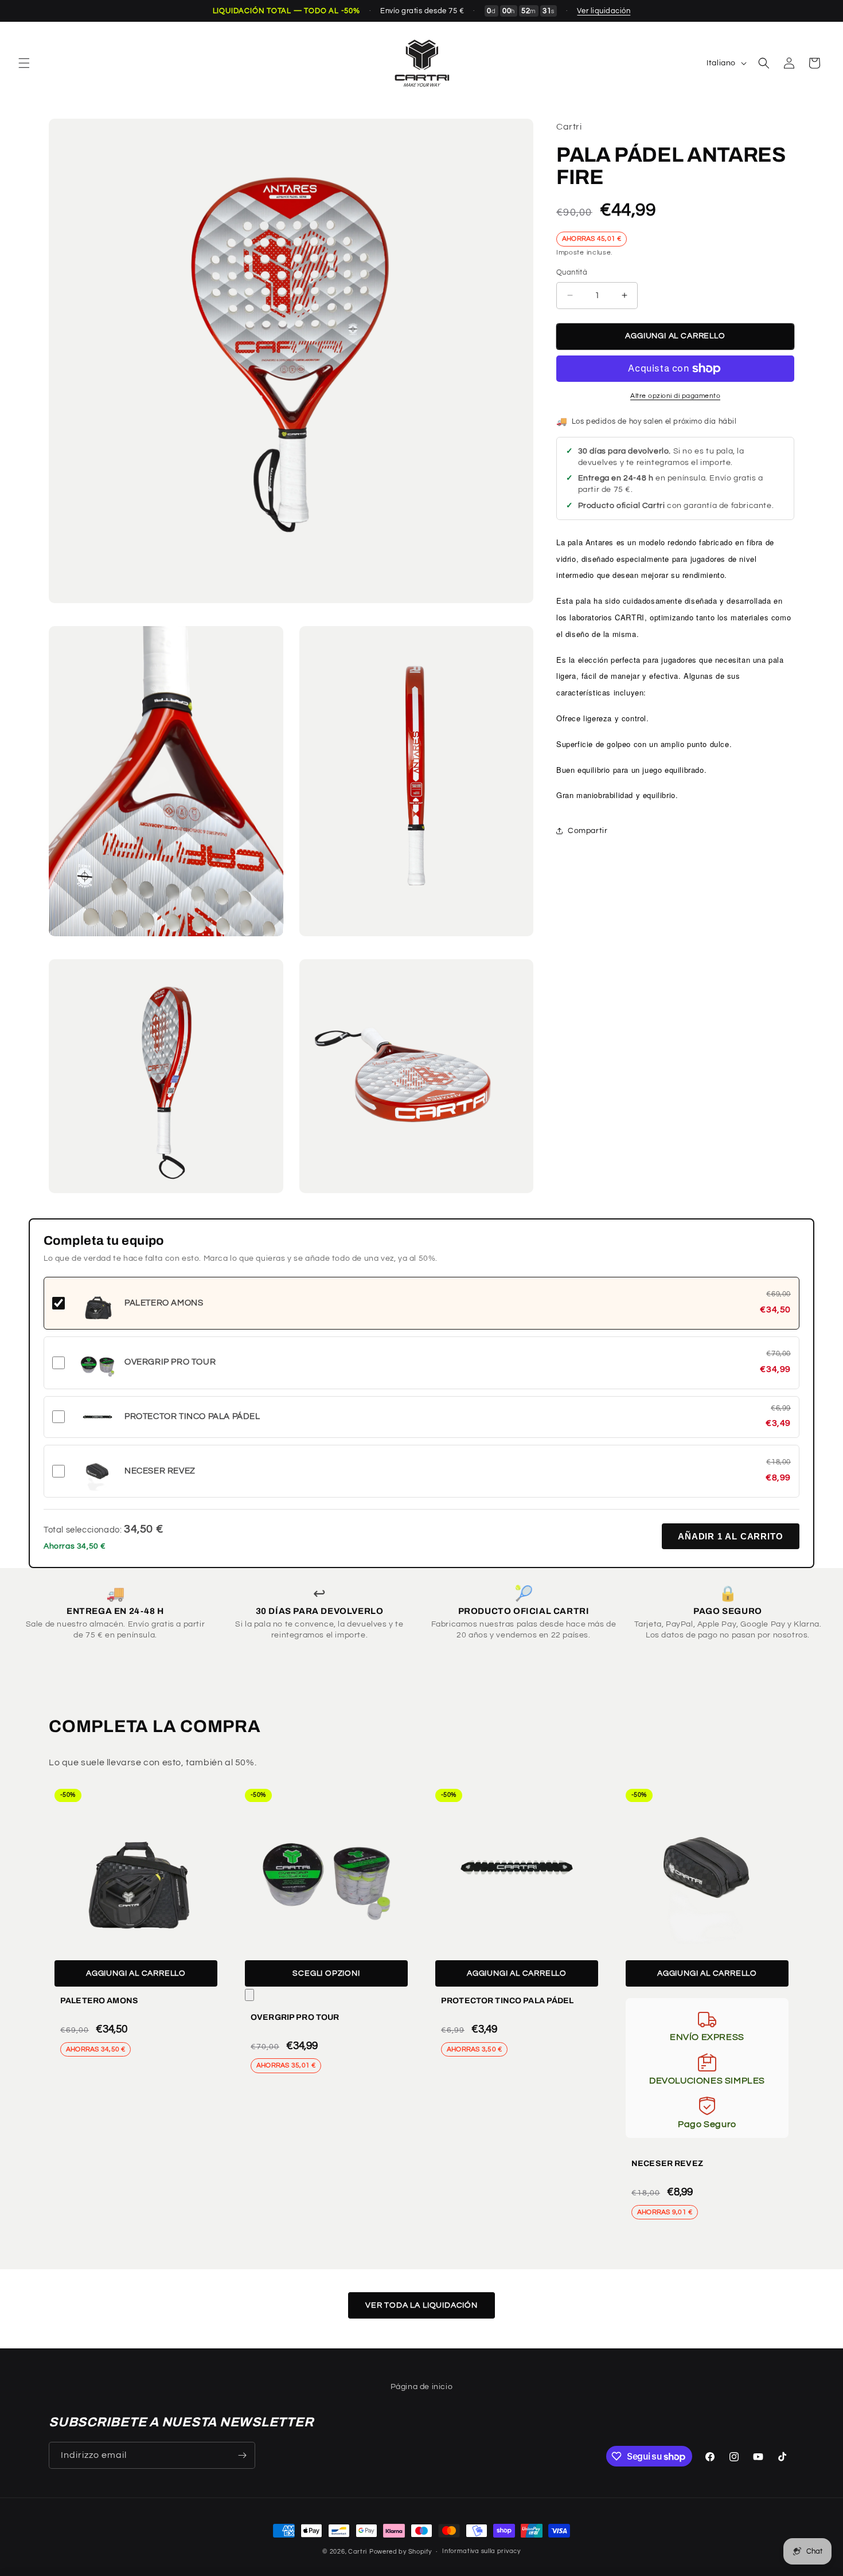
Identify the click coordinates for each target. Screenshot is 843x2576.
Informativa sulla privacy (481, 2552)
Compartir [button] (588, 831)
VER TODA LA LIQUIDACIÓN (421, 2305)
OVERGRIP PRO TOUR (295, 2017)
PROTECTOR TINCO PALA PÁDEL (508, 2001)
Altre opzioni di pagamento (675, 396)
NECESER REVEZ (667, 2163)
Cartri (358, 2552)
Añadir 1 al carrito (731, 1536)
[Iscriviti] (242, 2455)
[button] (24, 63)
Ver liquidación (604, 11)
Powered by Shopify (401, 2552)
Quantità (572, 272)
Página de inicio (422, 2387)
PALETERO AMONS (99, 2001)
